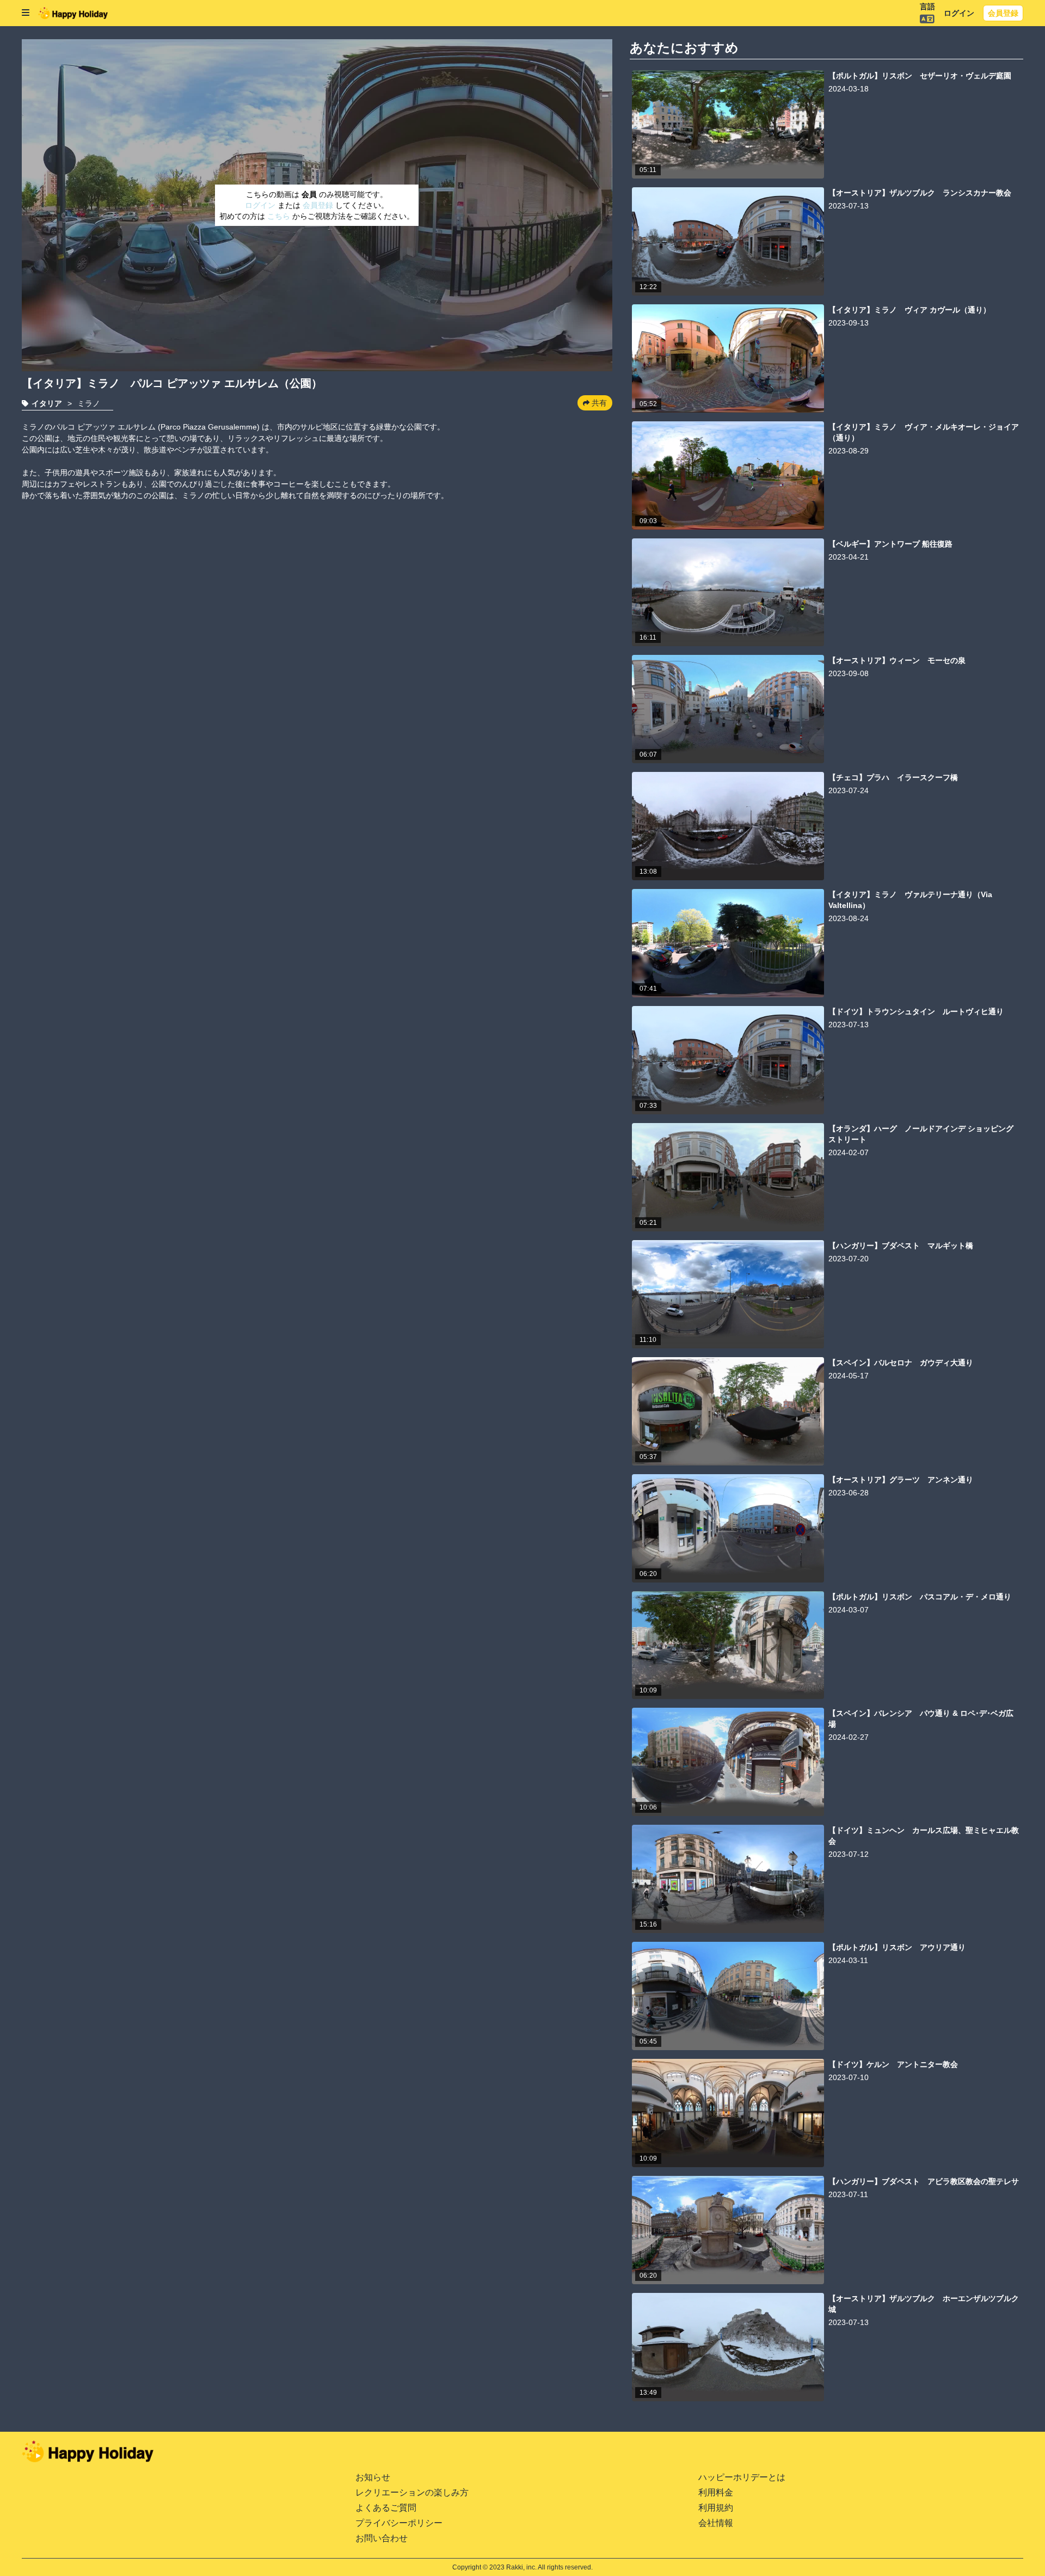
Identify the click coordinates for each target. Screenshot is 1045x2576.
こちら (280, 216)
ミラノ (89, 403)
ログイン (959, 13)
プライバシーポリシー (399, 2523)
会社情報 (716, 2523)
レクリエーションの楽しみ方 (412, 2492)
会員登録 (1003, 13)
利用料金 (716, 2492)
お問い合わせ (382, 2538)
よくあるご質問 (386, 2508)
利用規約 (716, 2508)
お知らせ (373, 2477)
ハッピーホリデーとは (742, 2477)
